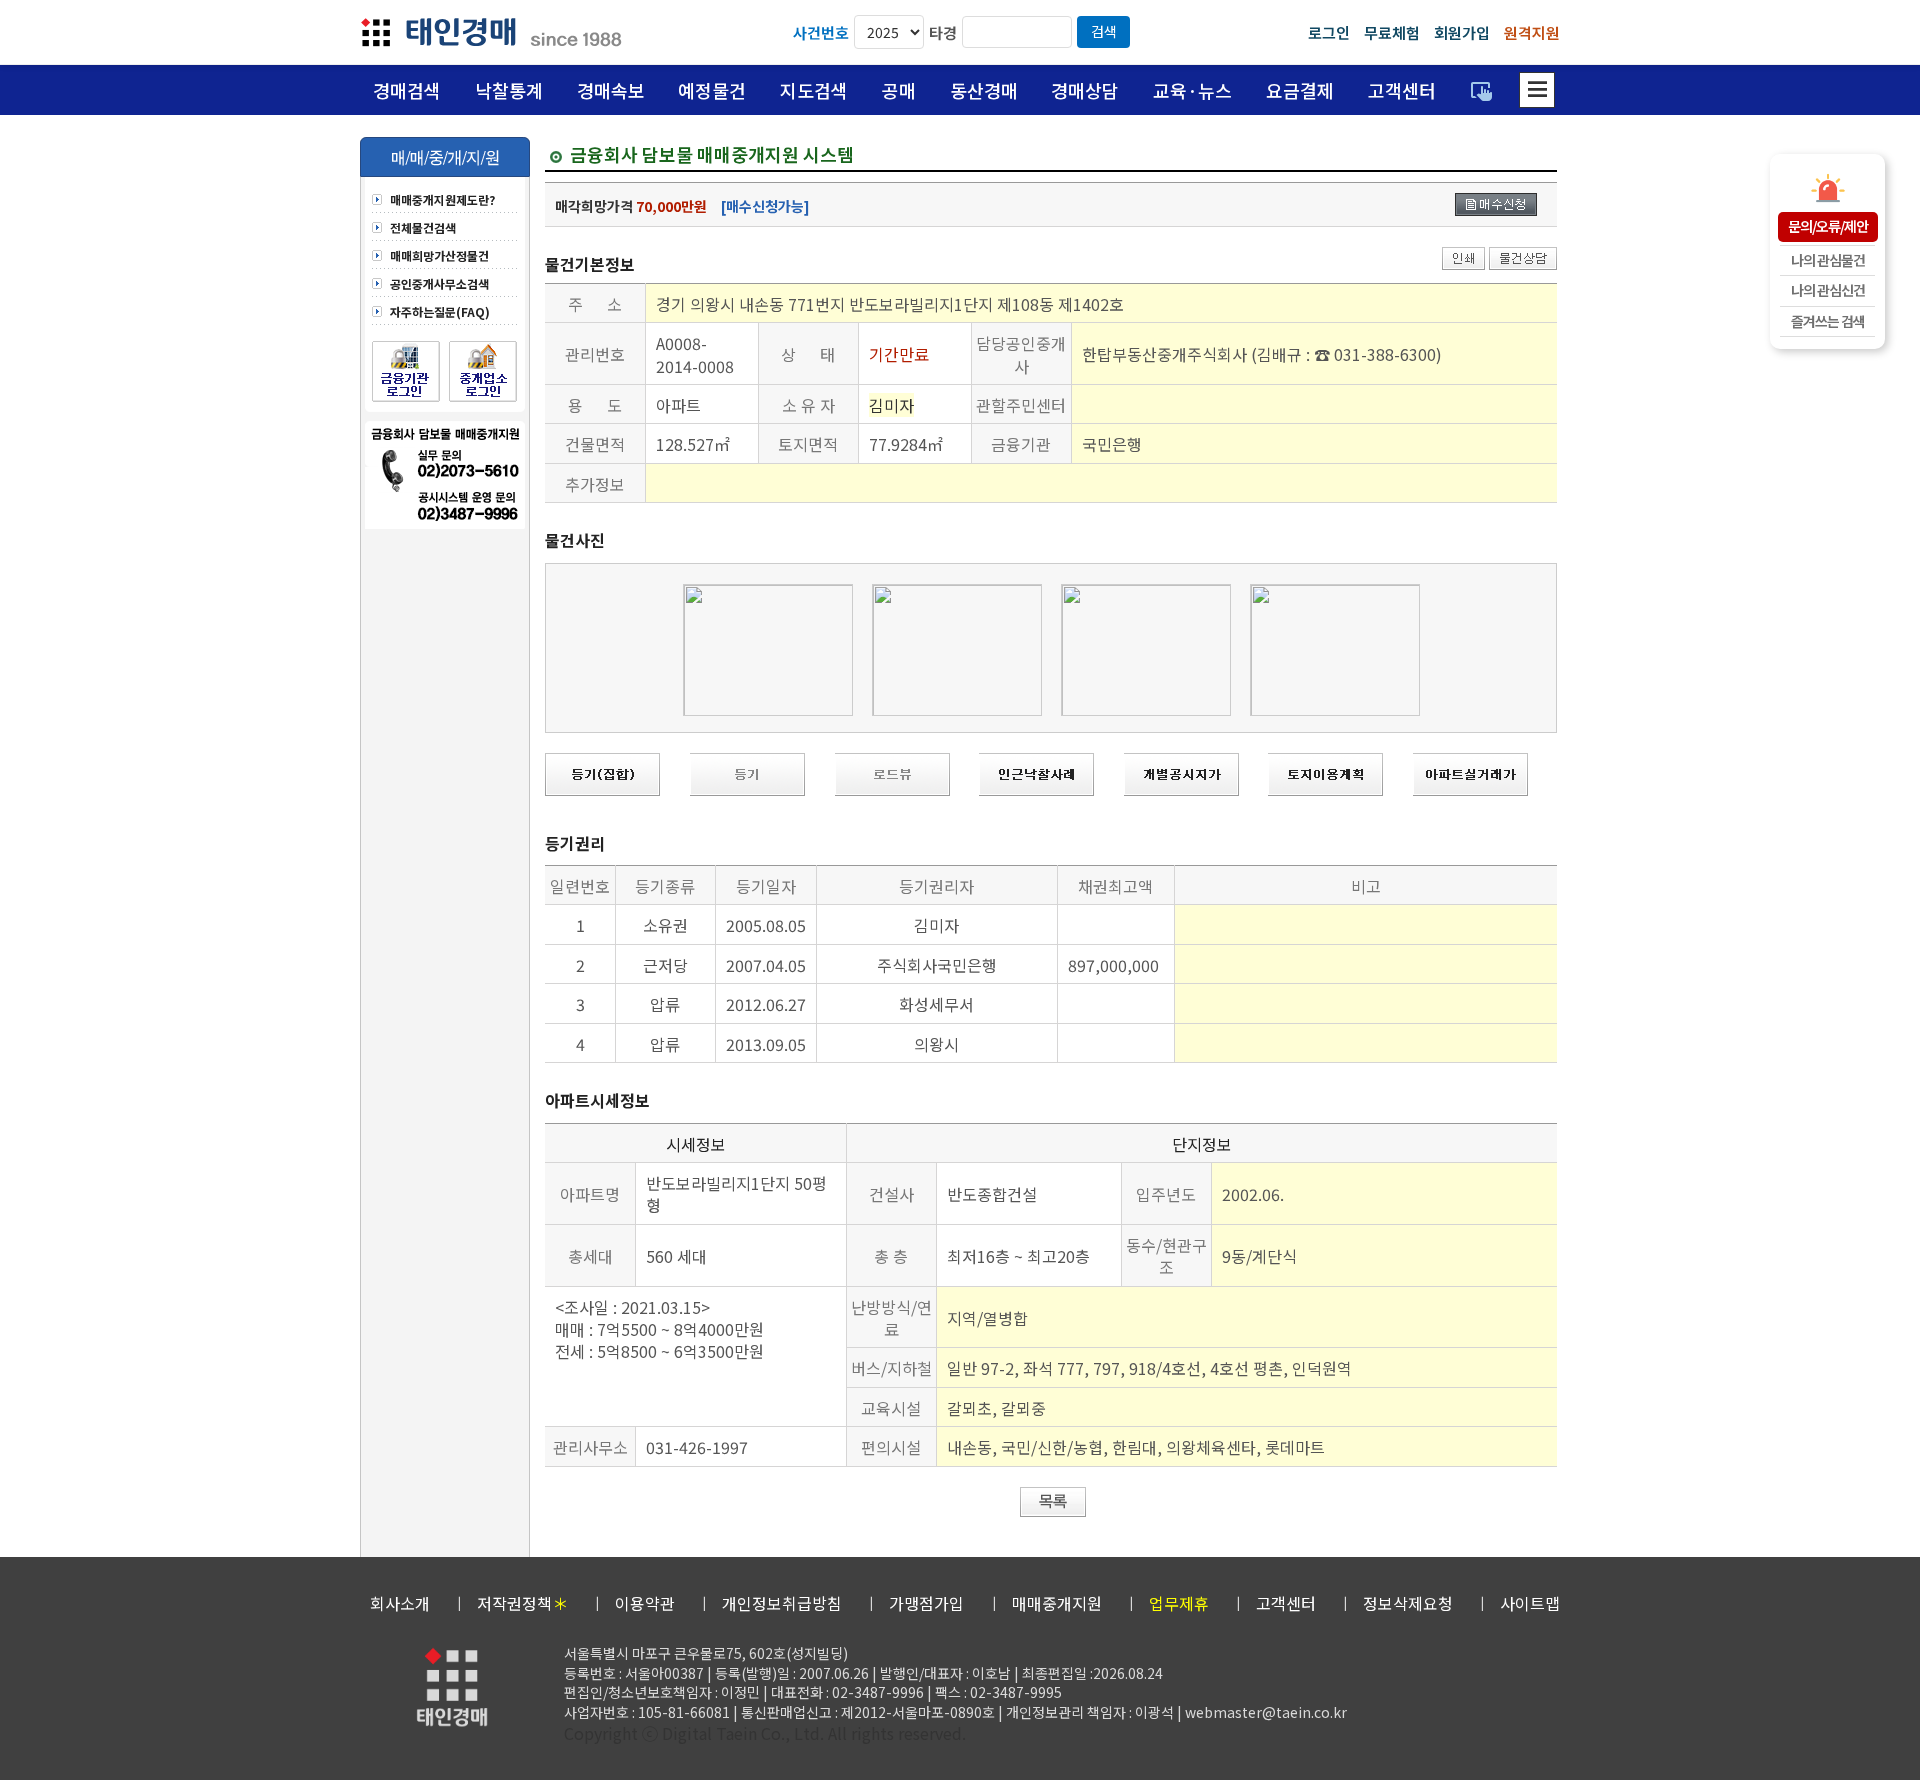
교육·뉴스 (1192, 90)
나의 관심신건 (1828, 290)
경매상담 (1085, 90)
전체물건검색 (423, 228)
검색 (1104, 31)
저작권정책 (522, 1603)
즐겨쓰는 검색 (1828, 321)
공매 (899, 90)
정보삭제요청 (1408, 1603)
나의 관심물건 (1828, 260)
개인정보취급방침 (782, 1603)
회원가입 (1462, 32)
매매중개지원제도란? (442, 200)
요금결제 (1300, 90)
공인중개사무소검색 (439, 284)
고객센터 (1402, 90)
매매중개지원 (1057, 1603)
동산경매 (984, 90)
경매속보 (611, 90)
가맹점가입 (926, 1603)
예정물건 (712, 90)
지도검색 (814, 90)
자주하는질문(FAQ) (440, 312)
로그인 (1329, 32)
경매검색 (407, 90)
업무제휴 (1179, 1603)
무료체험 (1392, 32)
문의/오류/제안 (1828, 226)
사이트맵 (1530, 1603)
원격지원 (1532, 32)
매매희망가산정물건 (439, 256)
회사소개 (400, 1603)
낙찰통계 (509, 90)
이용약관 (645, 1603)
